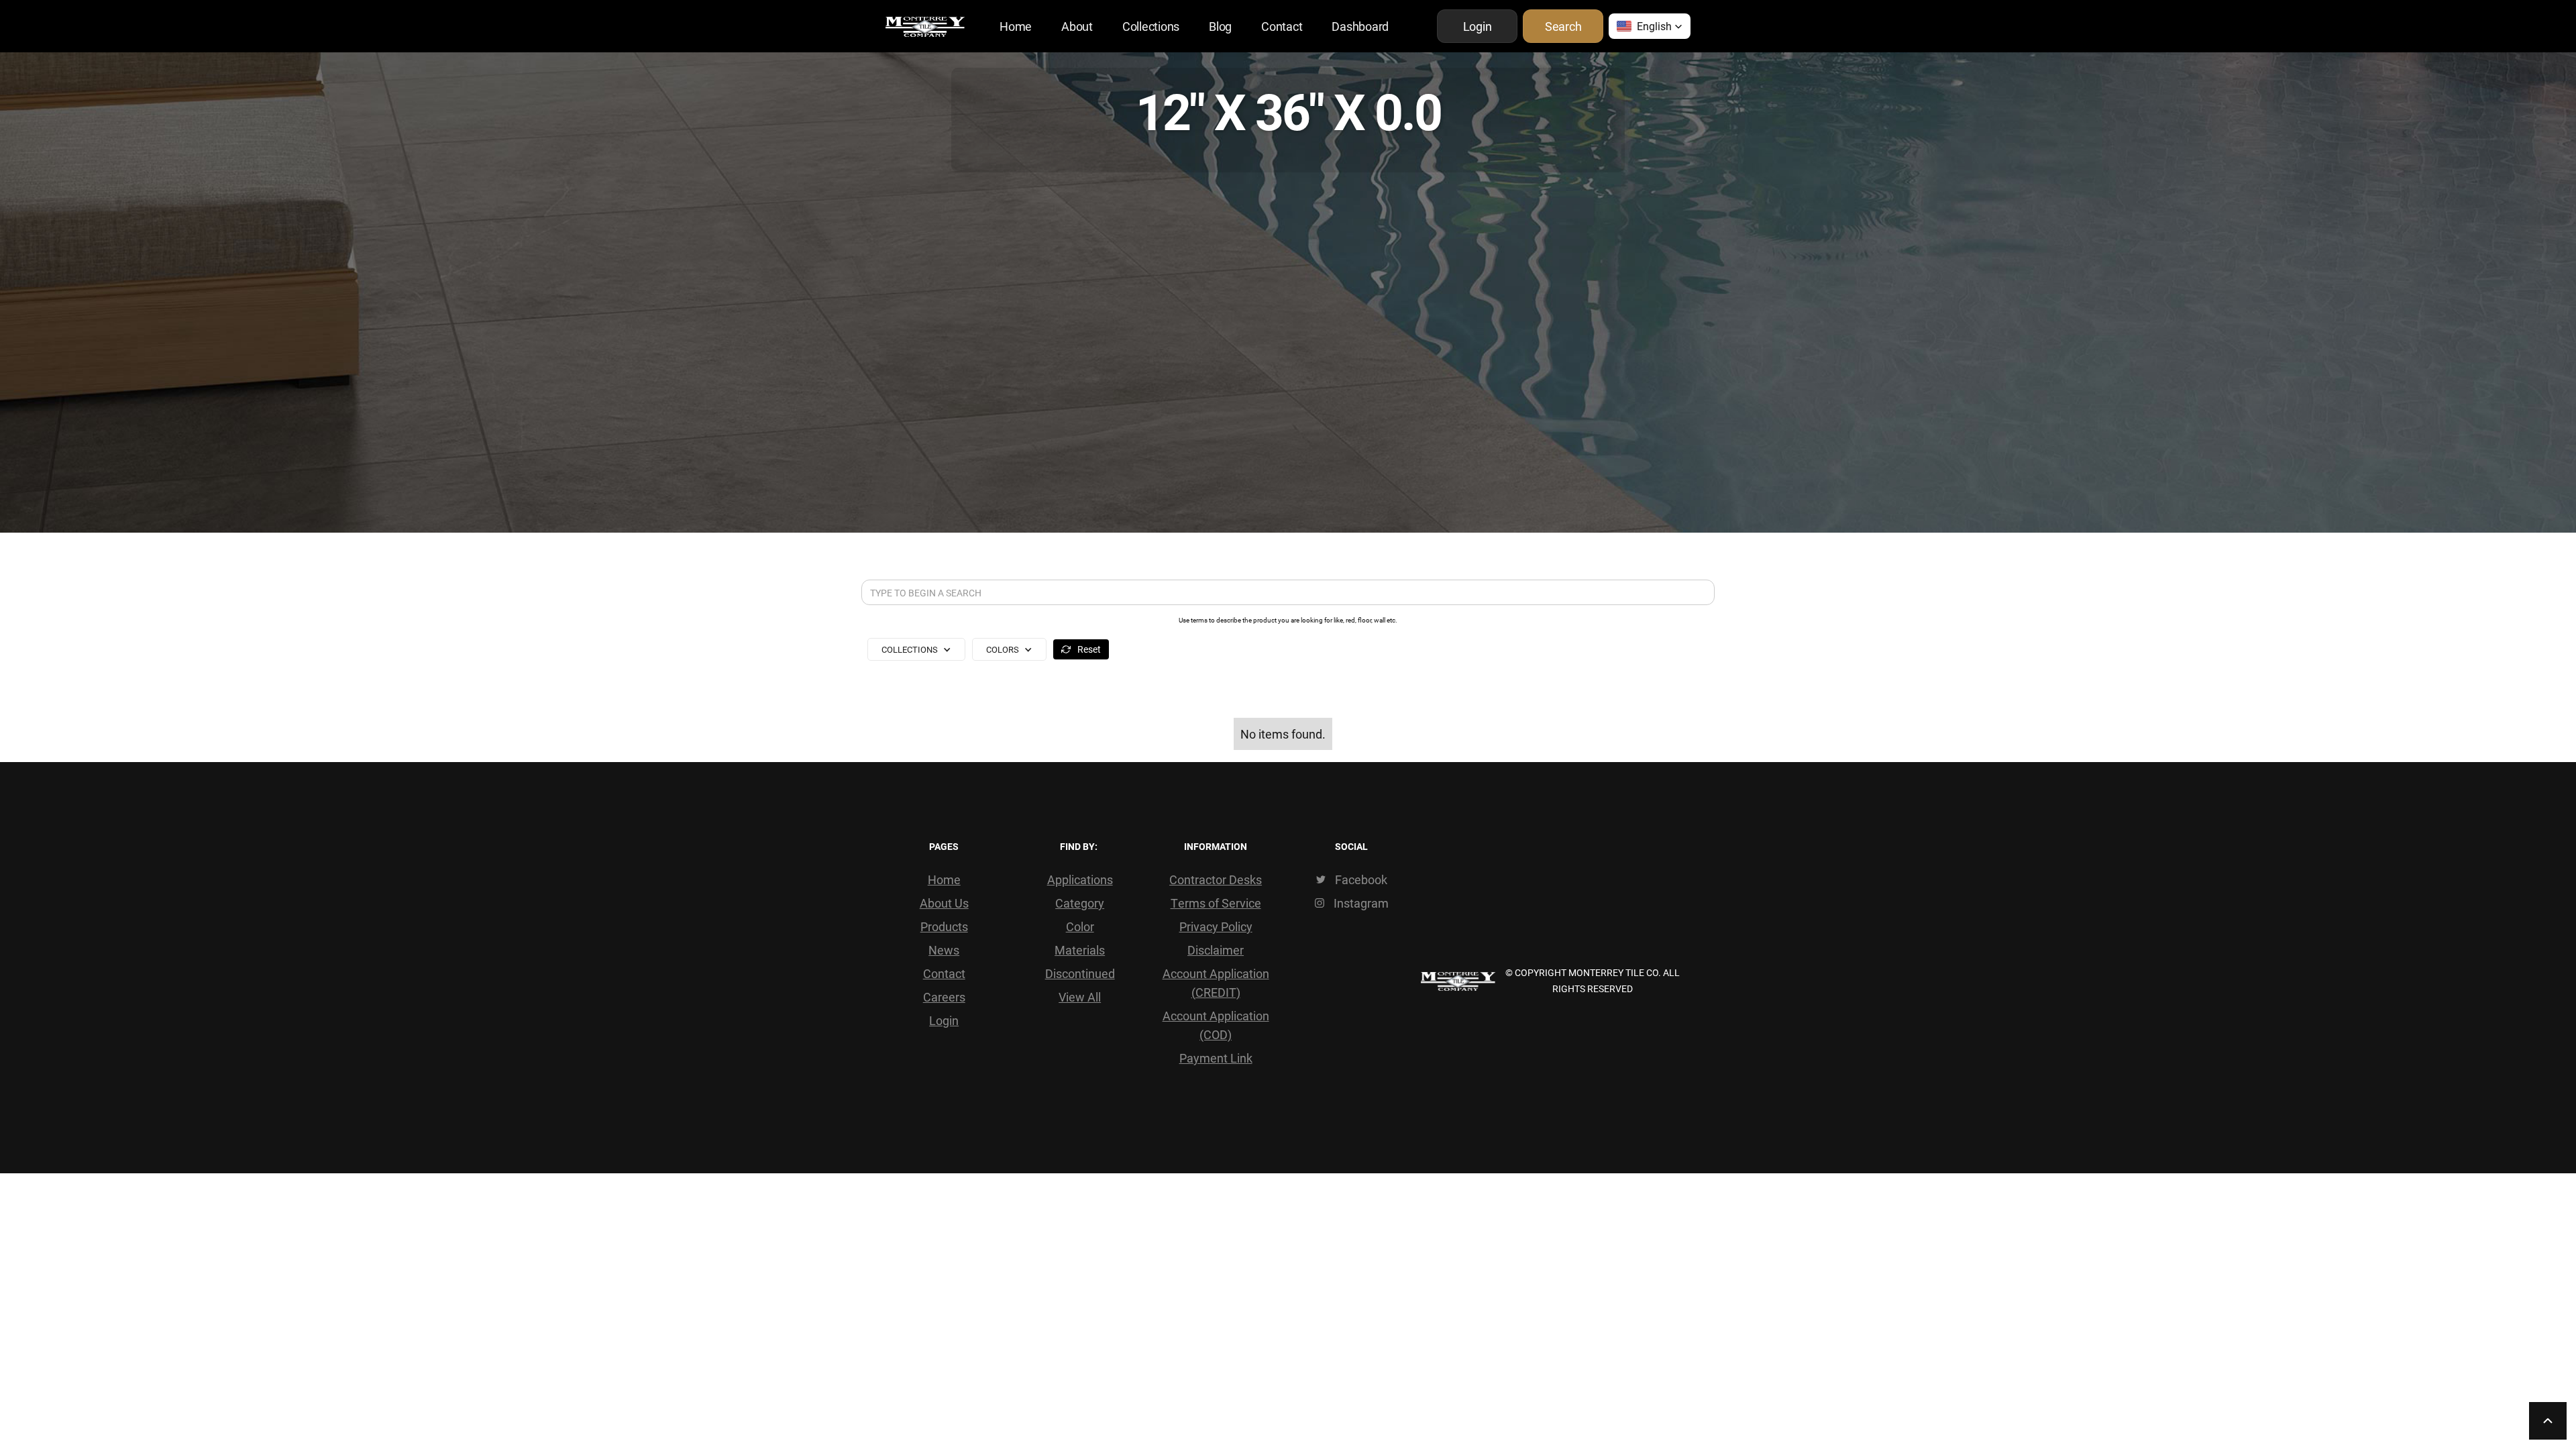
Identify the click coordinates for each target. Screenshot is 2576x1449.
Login (944, 1020)
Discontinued (1080, 973)
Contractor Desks (1216, 879)
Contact (1282, 26)
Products (944, 926)
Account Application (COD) (1216, 1025)
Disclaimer (1216, 950)
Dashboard (1360, 26)
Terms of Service (1216, 903)
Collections (1151, 26)
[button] (1650, 26)
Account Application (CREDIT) (1216, 983)
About (1077, 26)
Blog (1220, 26)
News (944, 950)
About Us (944, 903)
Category (1080, 903)
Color (1080, 926)
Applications (1080, 879)
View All (1080, 997)
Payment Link (1216, 1058)
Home (1016, 26)
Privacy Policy (1216, 926)
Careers (944, 997)
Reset (1089, 649)
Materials (1080, 950)
